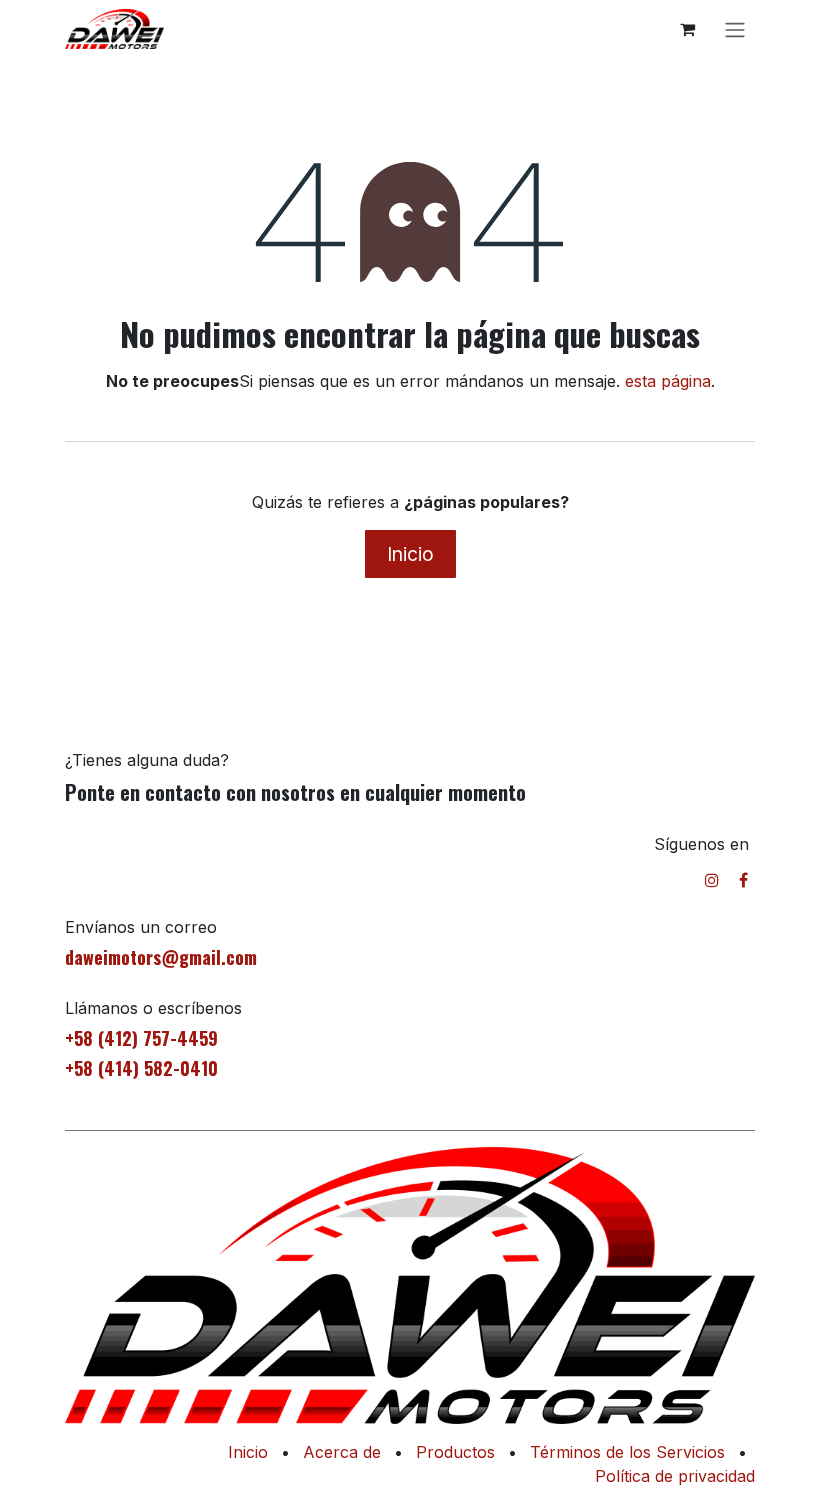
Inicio (410, 554)
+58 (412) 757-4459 (141, 1038)
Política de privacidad (675, 1476)
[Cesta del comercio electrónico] (687, 29)
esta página (668, 381)
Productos (455, 1452)
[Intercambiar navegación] (735, 29)
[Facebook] (743, 880)
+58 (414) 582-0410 (141, 1068)
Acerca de (342, 1452)
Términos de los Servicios (627, 1452)
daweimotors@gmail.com (161, 957)
